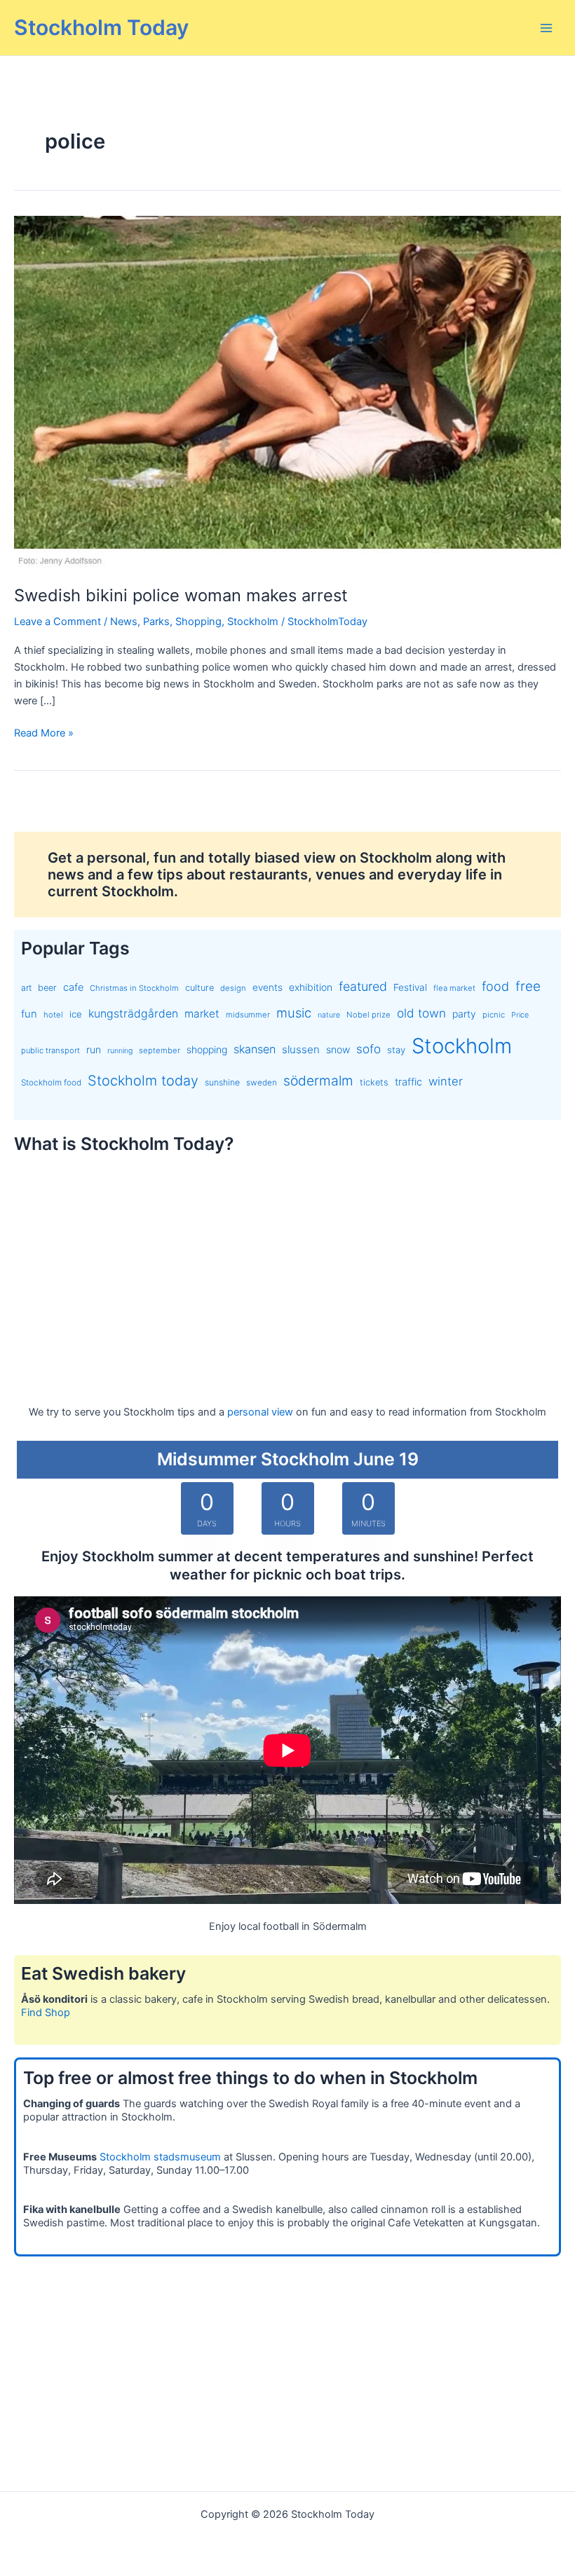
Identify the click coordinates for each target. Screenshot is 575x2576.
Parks (156, 622)
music (294, 1013)
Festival (410, 987)
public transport (50, 1050)
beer (47, 988)
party (464, 1014)
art (26, 988)
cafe (73, 987)
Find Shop (46, 2013)
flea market (454, 988)
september (160, 1050)
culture (199, 988)
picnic (494, 1015)
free (528, 986)
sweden (262, 1083)
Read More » (44, 734)
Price (520, 1015)
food (495, 986)
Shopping (198, 622)
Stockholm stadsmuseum (160, 2157)
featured (363, 986)
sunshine (222, 1082)
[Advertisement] (287, 1266)
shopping (207, 1049)
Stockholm (253, 622)
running (120, 1051)
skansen (255, 1049)
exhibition (311, 987)
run (94, 1049)
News (124, 622)
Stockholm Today (101, 27)
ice (76, 1014)
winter (446, 1081)
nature (329, 1015)
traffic (408, 1082)
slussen (301, 1049)
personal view (260, 1412)
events (268, 987)
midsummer (248, 1015)
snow (338, 1049)
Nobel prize (368, 1015)
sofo (368, 1049)
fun (29, 1014)
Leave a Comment (57, 622)
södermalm (318, 1081)
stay (396, 1050)
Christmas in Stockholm (134, 988)
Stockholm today (143, 1081)
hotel (53, 1015)
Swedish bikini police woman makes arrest (181, 595)
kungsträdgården (133, 1014)
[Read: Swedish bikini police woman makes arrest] (287, 392)
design (233, 988)
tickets (374, 1082)
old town (421, 1013)
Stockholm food (51, 1083)
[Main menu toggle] (546, 28)
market (202, 1014)
